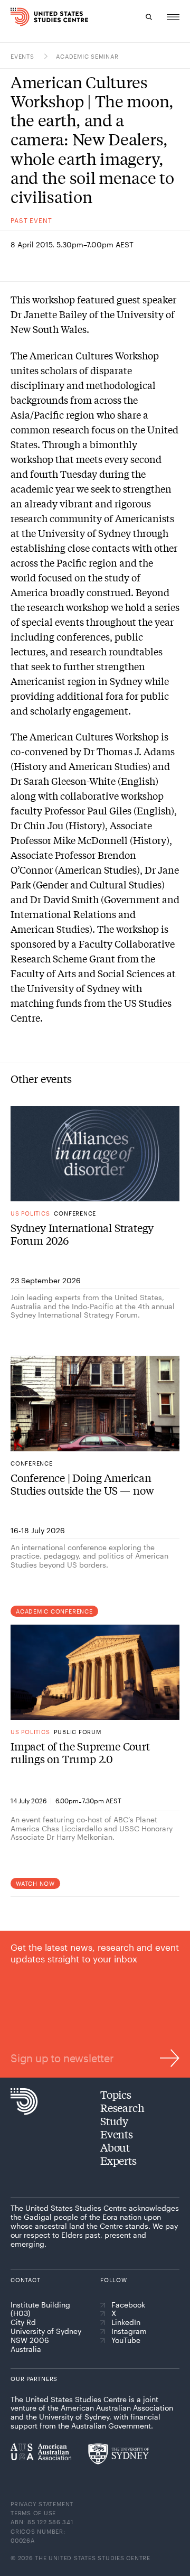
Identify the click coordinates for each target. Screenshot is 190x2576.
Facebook (128, 2305)
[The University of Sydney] (118, 2454)
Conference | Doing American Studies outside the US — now (82, 1484)
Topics (116, 2094)
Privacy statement (42, 2504)
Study (114, 2121)
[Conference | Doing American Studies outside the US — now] (95, 1404)
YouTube (126, 2340)
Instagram (129, 2331)
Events (23, 56)
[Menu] (173, 17)
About (115, 2147)
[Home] (12, 17)
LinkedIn (126, 2322)
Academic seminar (87, 56)
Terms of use (33, 2513)
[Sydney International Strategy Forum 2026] (95, 1154)
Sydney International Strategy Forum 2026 (82, 1234)
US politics (30, 1213)
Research (122, 2107)
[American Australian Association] (41, 2452)
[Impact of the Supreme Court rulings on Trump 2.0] (95, 1672)
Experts (118, 2160)
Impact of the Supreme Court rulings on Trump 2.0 (80, 1753)
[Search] (149, 17)
